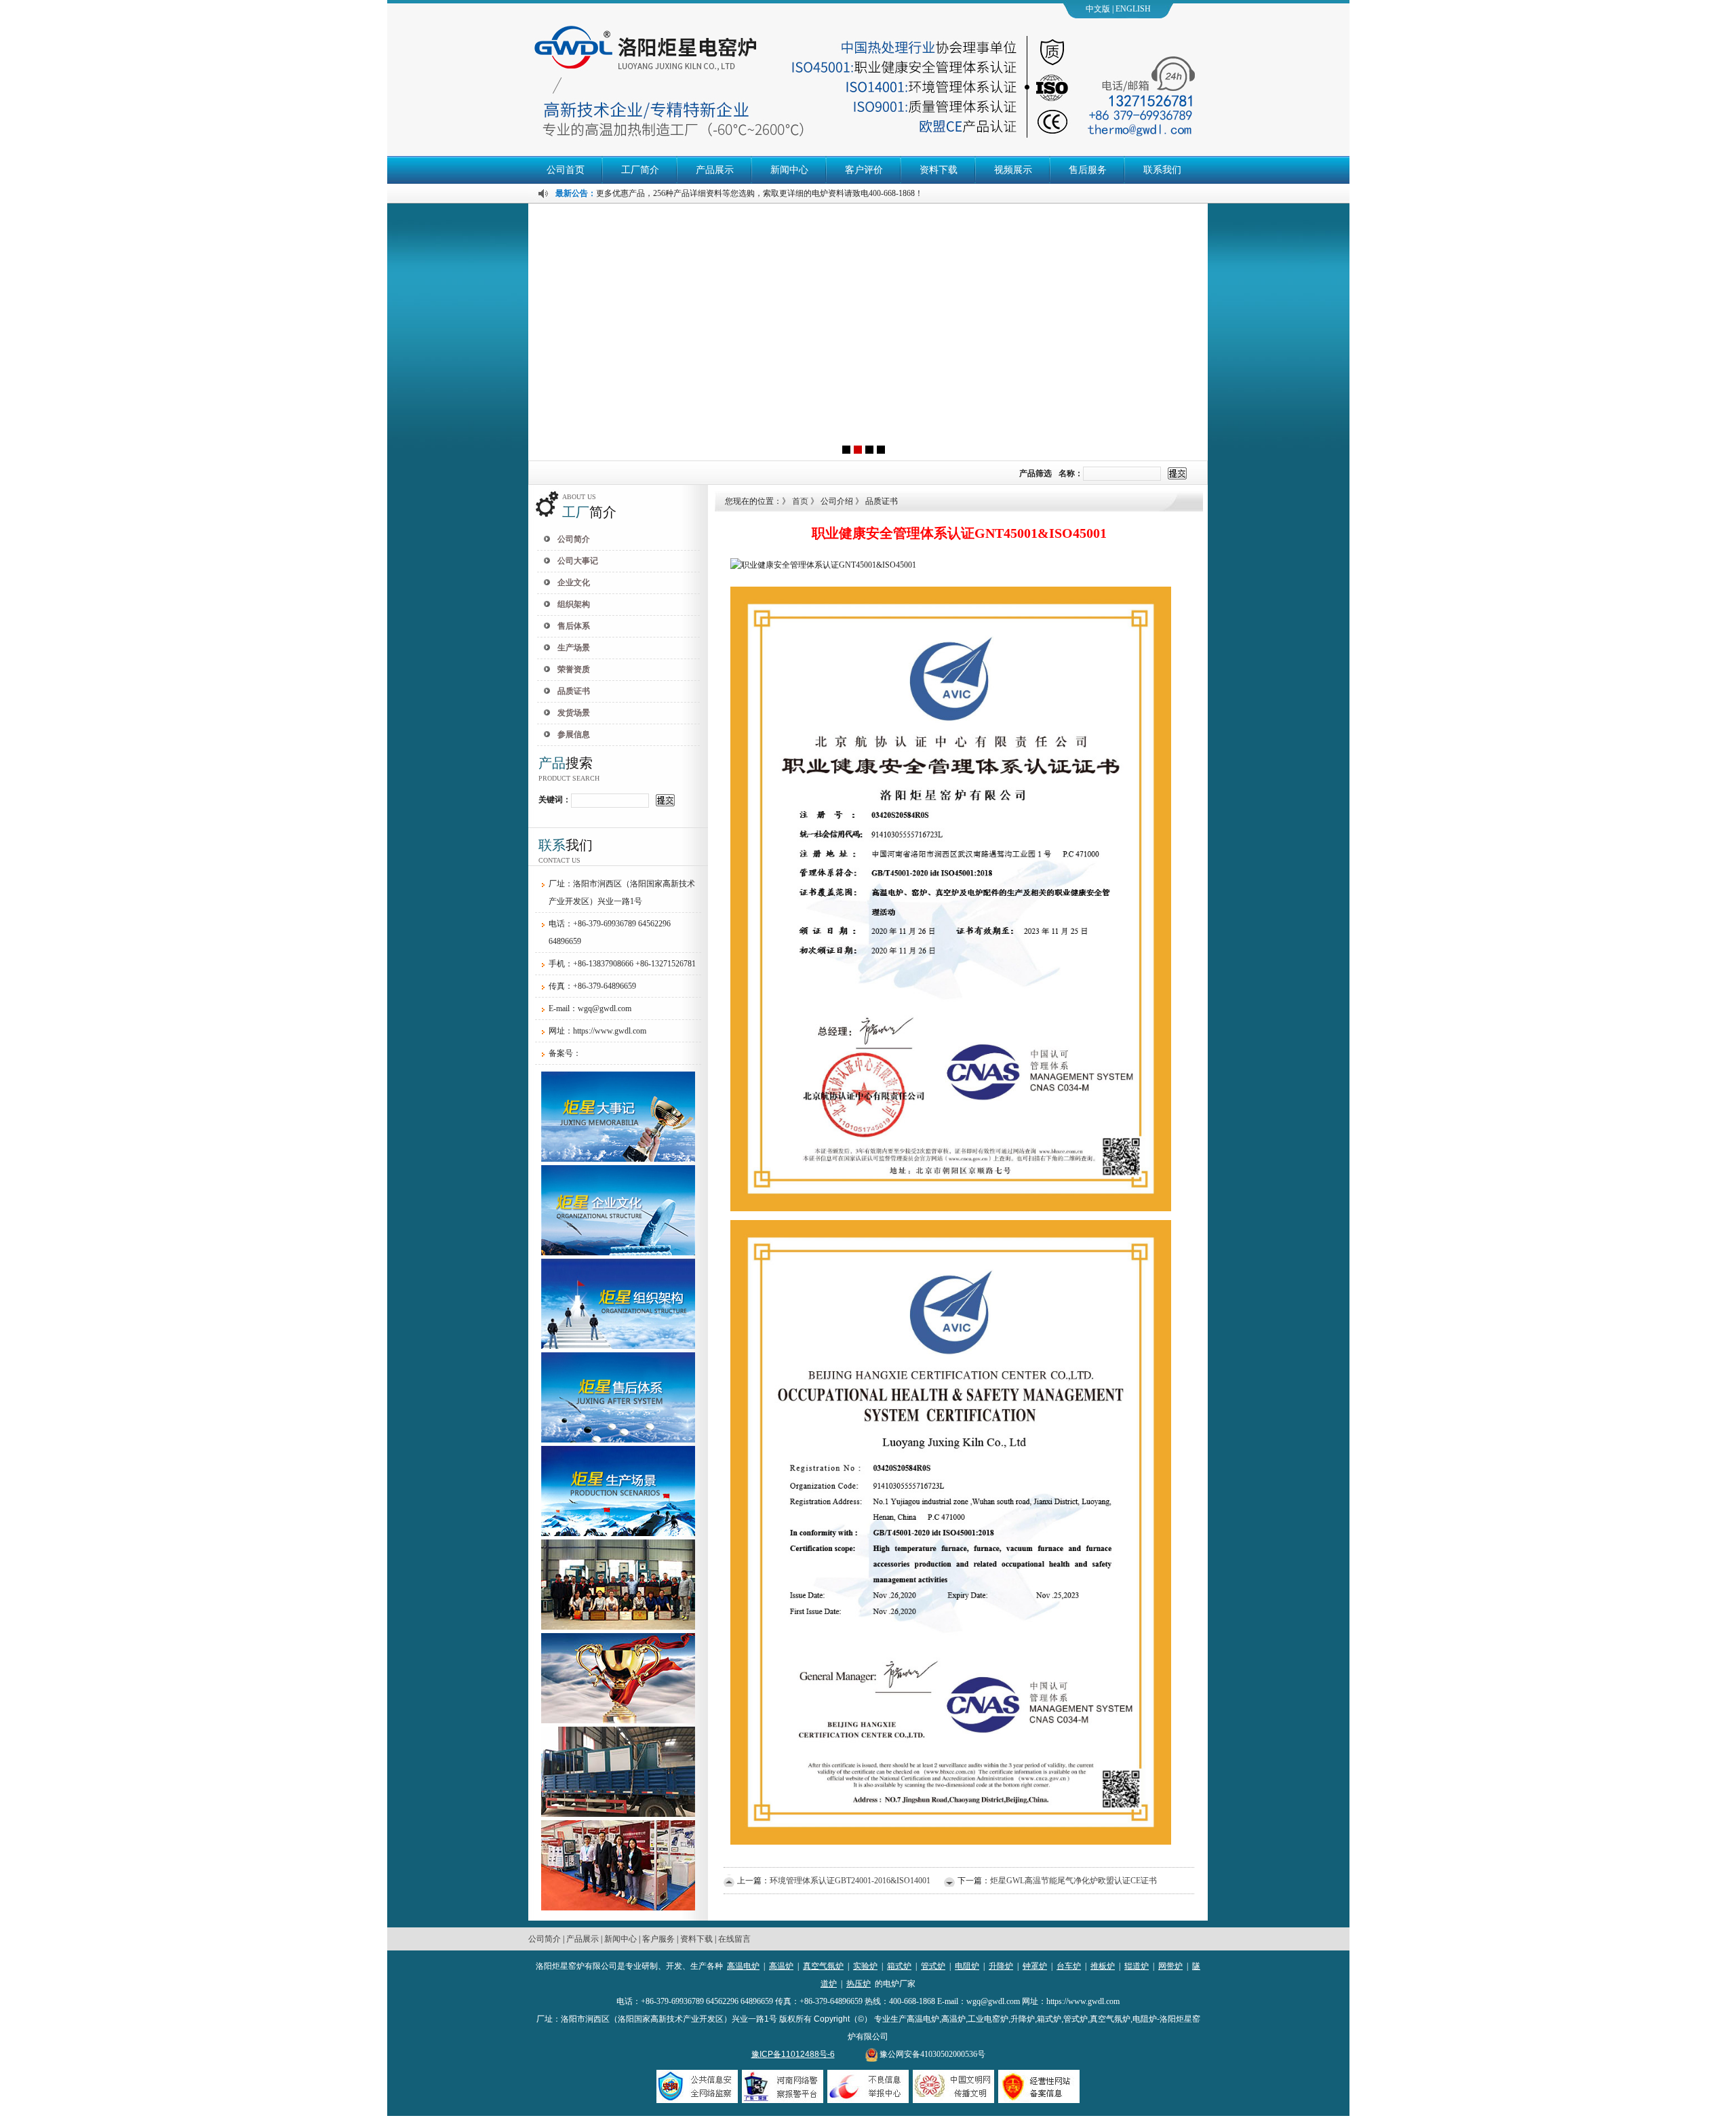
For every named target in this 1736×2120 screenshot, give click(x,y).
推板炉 (1103, 1966)
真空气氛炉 (823, 1966)
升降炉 (1001, 1966)
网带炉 (1170, 1966)
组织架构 (574, 604)
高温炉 (781, 1966)
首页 (800, 501)
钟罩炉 (1035, 1966)
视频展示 (1013, 170)
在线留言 (734, 1939)
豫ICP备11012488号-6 (793, 2054)
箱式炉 (899, 1966)
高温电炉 (743, 1966)
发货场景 (574, 713)
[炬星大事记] (618, 1159)
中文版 (1098, 9)
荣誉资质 (574, 669)
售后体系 (574, 626)
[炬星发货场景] (618, 1814)
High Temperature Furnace (1145, 12)
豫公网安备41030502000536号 (931, 2054)
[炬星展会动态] (618, 1908)
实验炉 (865, 1966)
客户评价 (864, 170)
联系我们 (1162, 170)
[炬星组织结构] (618, 1346)
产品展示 (715, 170)
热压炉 (859, 1984)
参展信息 (574, 734)
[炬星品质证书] (618, 1721)
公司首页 (566, 170)
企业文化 (574, 583)
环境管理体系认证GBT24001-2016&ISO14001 (850, 1881)
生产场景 (574, 648)
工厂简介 (640, 170)
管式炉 (933, 1966)
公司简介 (574, 539)
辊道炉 (1137, 1966)
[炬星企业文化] (618, 1253)
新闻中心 (789, 170)
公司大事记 (578, 561)
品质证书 (574, 691)
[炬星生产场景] (618, 1533)
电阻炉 (967, 1966)
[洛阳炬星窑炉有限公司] (868, 332)
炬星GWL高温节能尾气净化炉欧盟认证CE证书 (1073, 1881)
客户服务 (658, 1939)
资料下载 (939, 170)
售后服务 (1088, 170)
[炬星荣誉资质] (618, 1627)
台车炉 (1069, 1966)
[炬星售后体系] (618, 1440)
